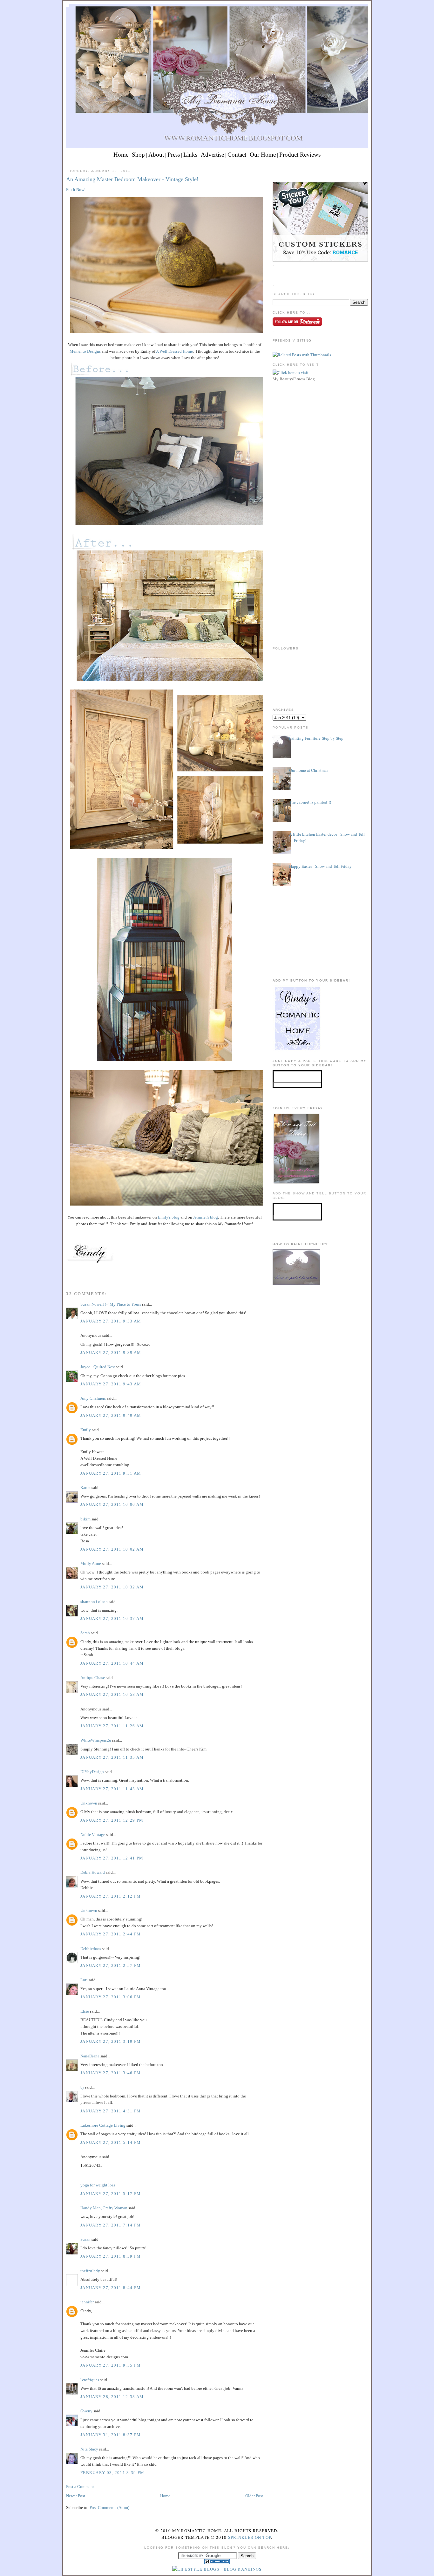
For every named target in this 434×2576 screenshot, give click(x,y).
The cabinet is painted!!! (310, 802)
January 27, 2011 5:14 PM (111, 2142)
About (156, 155)
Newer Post (76, 2496)
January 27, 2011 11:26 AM (112, 1726)
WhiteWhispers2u (96, 1740)
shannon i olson (94, 1602)
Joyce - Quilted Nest (98, 1367)
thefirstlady (90, 2271)
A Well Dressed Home (174, 351)
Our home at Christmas (309, 770)
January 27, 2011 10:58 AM (112, 1694)
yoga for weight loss (98, 2185)
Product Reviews (300, 155)
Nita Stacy (89, 2449)
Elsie (85, 2011)
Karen (85, 1488)
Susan (85, 2239)
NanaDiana (90, 2056)
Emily (86, 1430)
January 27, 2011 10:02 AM (112, 1549)
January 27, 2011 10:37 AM (112, 1618)
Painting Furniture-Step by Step (316, 738)
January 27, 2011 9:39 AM (111, 1353)
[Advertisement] (320, 428)
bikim (85, 1519)
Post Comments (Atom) (109, 2508)
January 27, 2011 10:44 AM (112, 1663)
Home (121, 155)
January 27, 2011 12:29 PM (112, 1820)
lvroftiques (90, 2380)
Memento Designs (85, 351)
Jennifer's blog (206, 1217)
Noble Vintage (93, 1835)
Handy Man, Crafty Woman (104, 2208)
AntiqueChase (93, 1678)
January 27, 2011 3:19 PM (111, 2041)
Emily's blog (169, 1217)
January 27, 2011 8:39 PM (111, 2256)
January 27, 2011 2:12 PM (111, 1896)
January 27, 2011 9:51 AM (111, 1473)
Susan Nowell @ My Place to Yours (111, 1304)
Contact (237, 155)
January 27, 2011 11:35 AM (112, 1757)
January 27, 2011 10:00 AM (112, 1504)
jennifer (87, 2302)
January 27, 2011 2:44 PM (111, 1934)
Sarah (85, 1633)
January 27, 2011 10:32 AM (112, 1587)
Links (190, 155)
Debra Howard (93, 1872)
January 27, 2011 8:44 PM (111, 2288)
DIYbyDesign (92, 1772)
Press (174, 155)
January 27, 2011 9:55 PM (111, 2365)
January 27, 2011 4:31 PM (111, 2111)
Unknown (89, 1803)
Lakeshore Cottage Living (103, 2125)
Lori (84, 1980)
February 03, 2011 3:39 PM (112, 2473)
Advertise (212, 155)
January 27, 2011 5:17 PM (111, 2194)
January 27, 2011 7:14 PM (111, 2225)
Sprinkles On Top (250, 2537)
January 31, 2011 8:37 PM (111, 2435)
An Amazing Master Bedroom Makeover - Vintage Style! (132, 179)
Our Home (263, 155)
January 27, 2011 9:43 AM (111, 1384)
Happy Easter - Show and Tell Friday (320, 866)
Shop (138, 155)
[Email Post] (67, 1273)
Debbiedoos (91, 1949)
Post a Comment (80, 2487)
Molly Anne (91, 1563)
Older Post (254, 2496)
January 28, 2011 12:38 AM (112, 2397)
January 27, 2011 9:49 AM (111, 1415)
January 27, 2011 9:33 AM (111, 1321)
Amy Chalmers (93, 1398)
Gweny (86, 2411)
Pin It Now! (76, 190)
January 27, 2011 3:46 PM (111, 2073)
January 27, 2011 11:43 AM (112, 1789)
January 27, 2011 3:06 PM (111, 1997)
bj (82, 2087)
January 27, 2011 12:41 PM (112, 1858)
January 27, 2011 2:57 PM (111, 1965)
